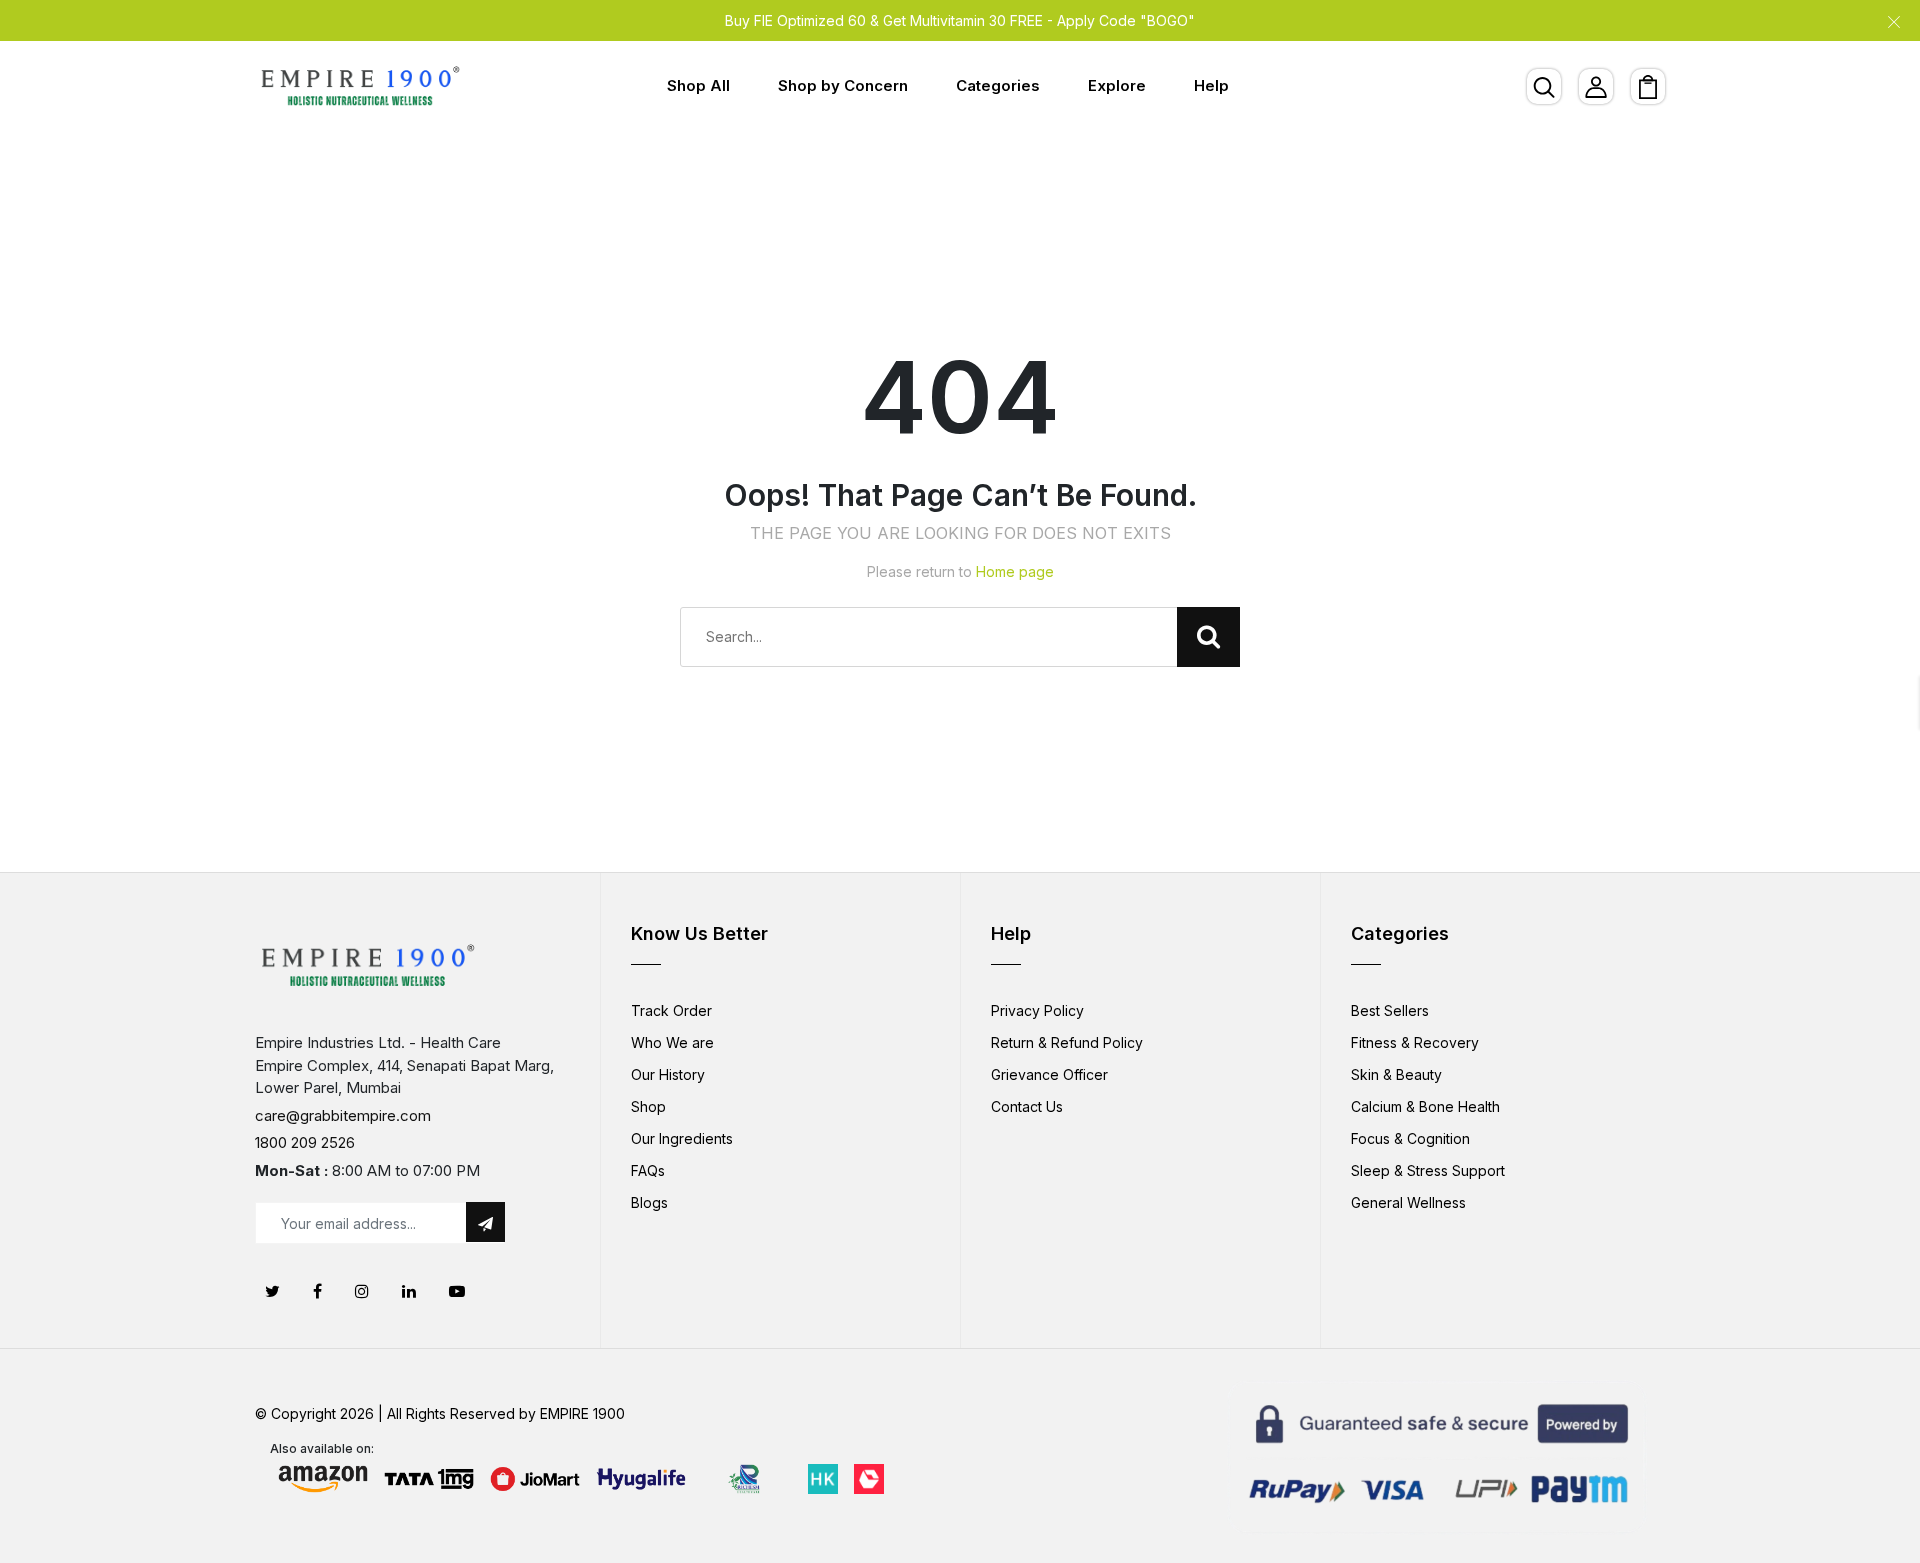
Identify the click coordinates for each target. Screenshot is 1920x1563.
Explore (1117, 85)
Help (1211, 85)
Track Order (671, 1010)
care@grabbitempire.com (343, 1115)
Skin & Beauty (1396, 1074)
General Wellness (1408, 1202)
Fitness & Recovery (1415, 1042)
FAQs (648, 1170)
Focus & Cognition (1410, 1138)
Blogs (649, 1202)
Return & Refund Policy (1067, 1042)
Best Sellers (1390, 1010)
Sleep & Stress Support (1428, 1170)
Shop (648, 1106)
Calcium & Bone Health (1425, 1106)
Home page (1015, 571)
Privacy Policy (1037, 1010)
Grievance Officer (1049, 1074)
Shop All (698, 85)
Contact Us (1027, 1106)
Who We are (672, 1042)
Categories (998, 85)
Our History (668, 1074)
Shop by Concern (843, 85)
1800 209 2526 (305, 1142)
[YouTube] (457, 1291)
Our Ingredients (682, 1138)
